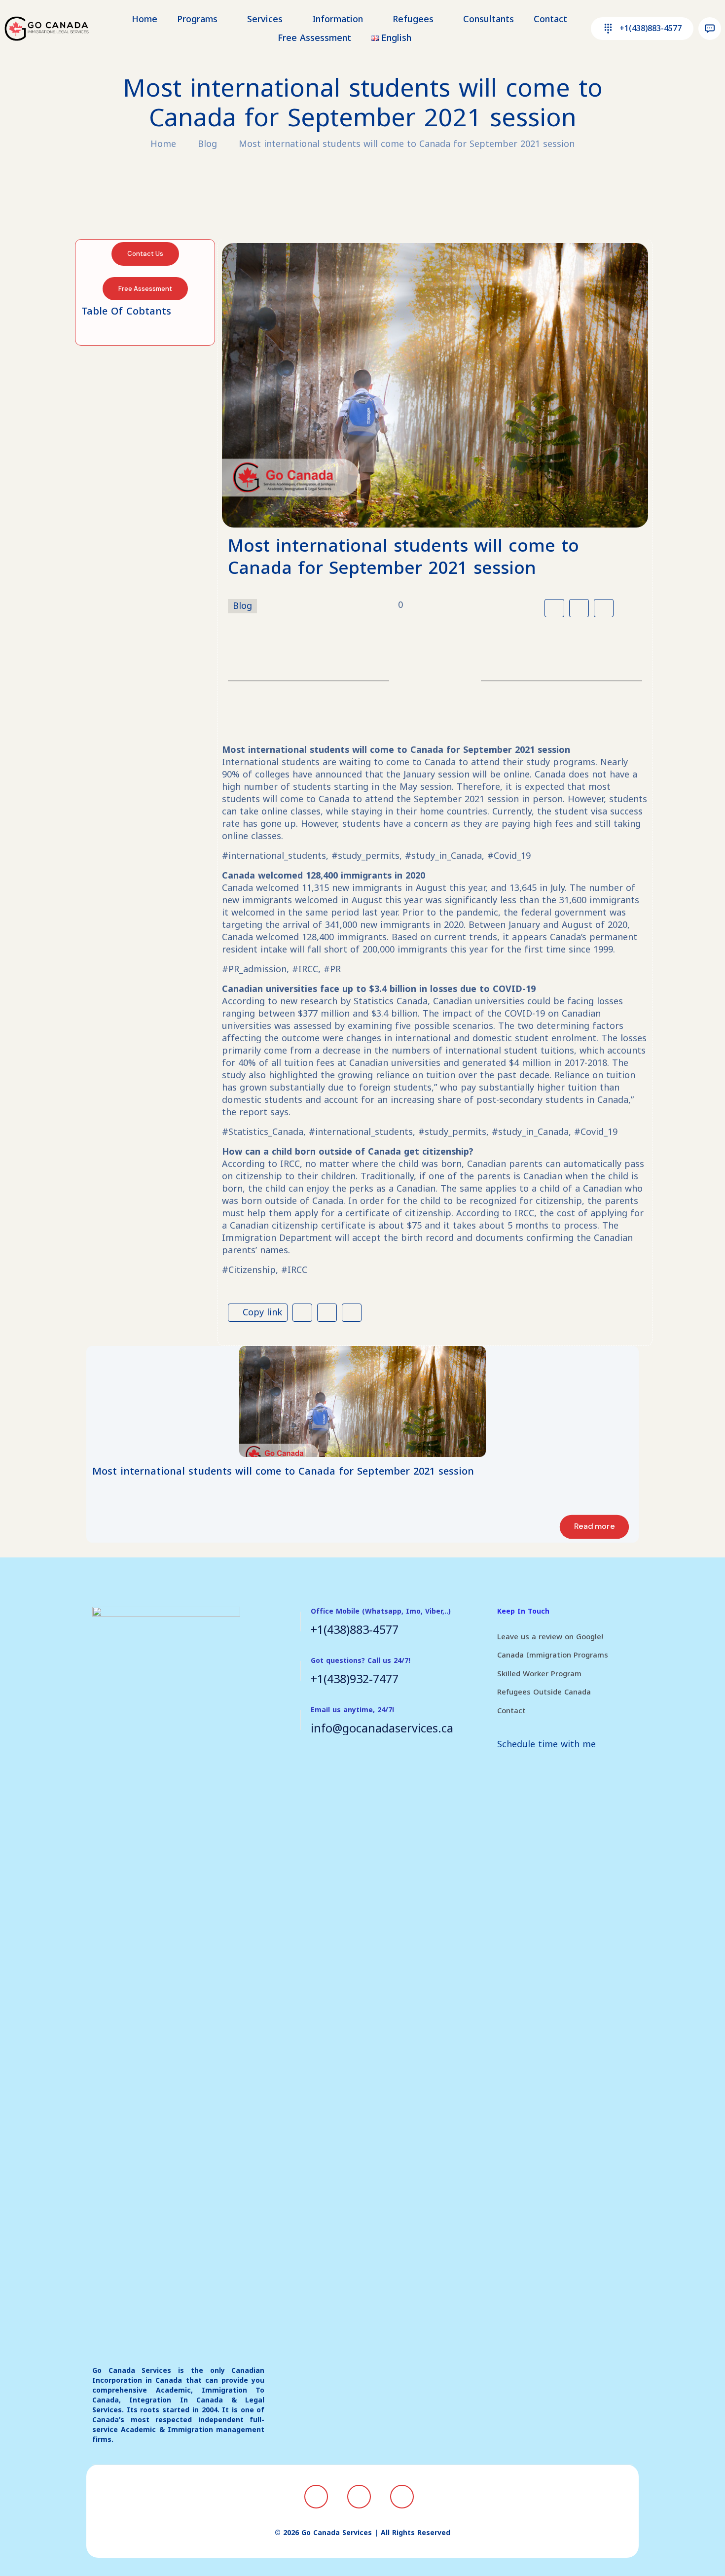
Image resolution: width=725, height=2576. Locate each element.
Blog (207, 144)
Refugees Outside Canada (544, 1692)
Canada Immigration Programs (553, 1655)
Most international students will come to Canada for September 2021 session (407, 144)
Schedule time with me (546, 1744)
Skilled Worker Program (539, 1674)
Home (163, 144)
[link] (362, 1401)
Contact (511, 1711)
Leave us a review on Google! (550, 1637)
